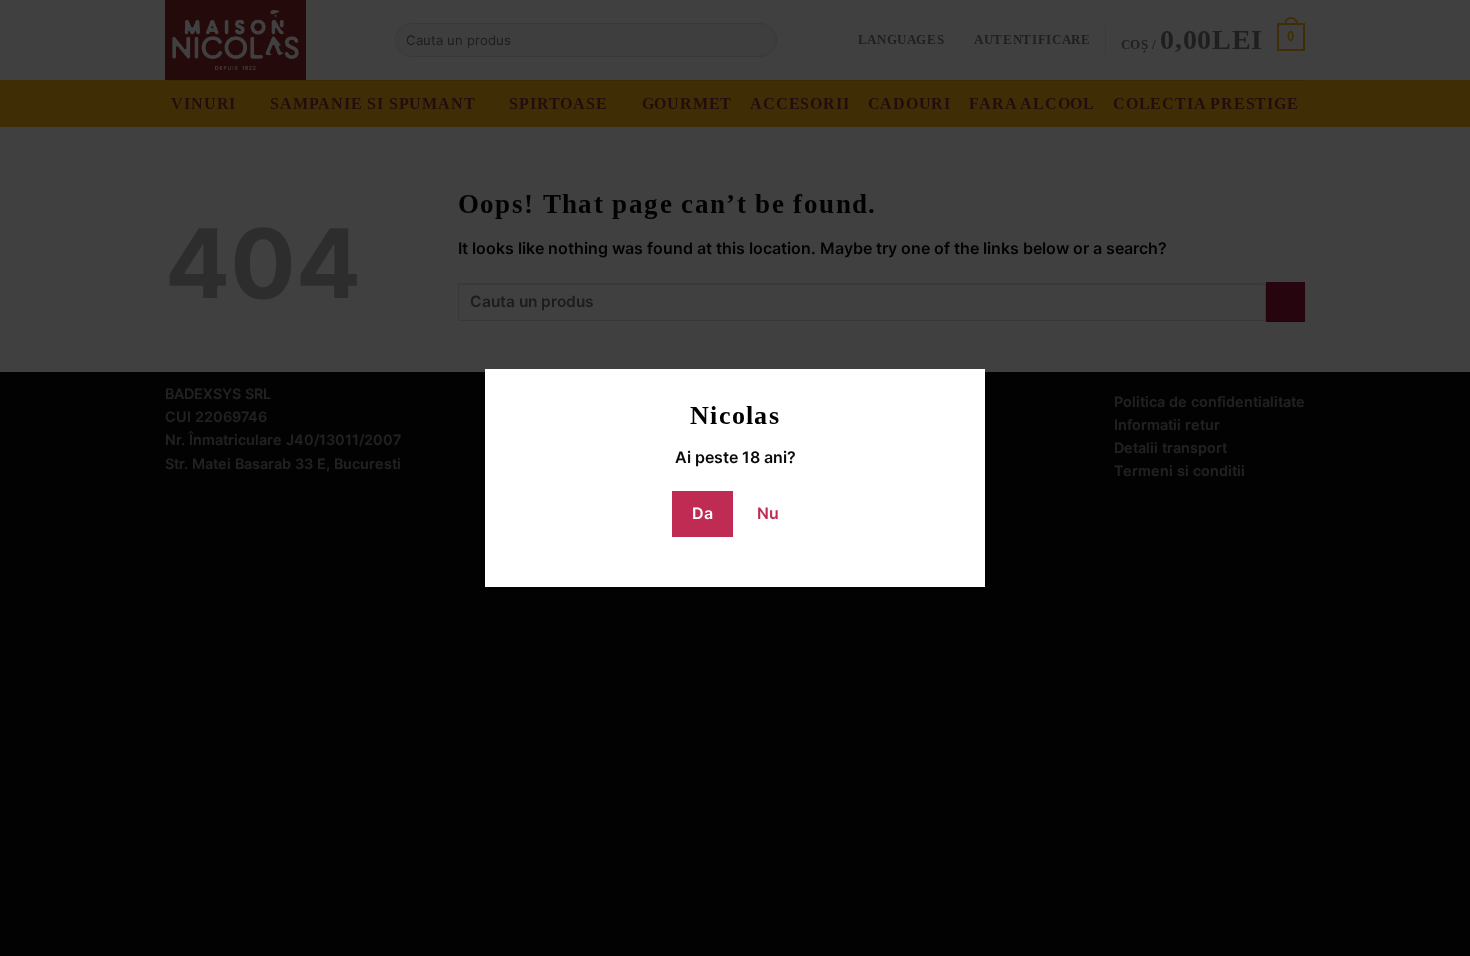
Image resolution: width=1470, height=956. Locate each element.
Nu (768, 513)
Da (702, 513)
